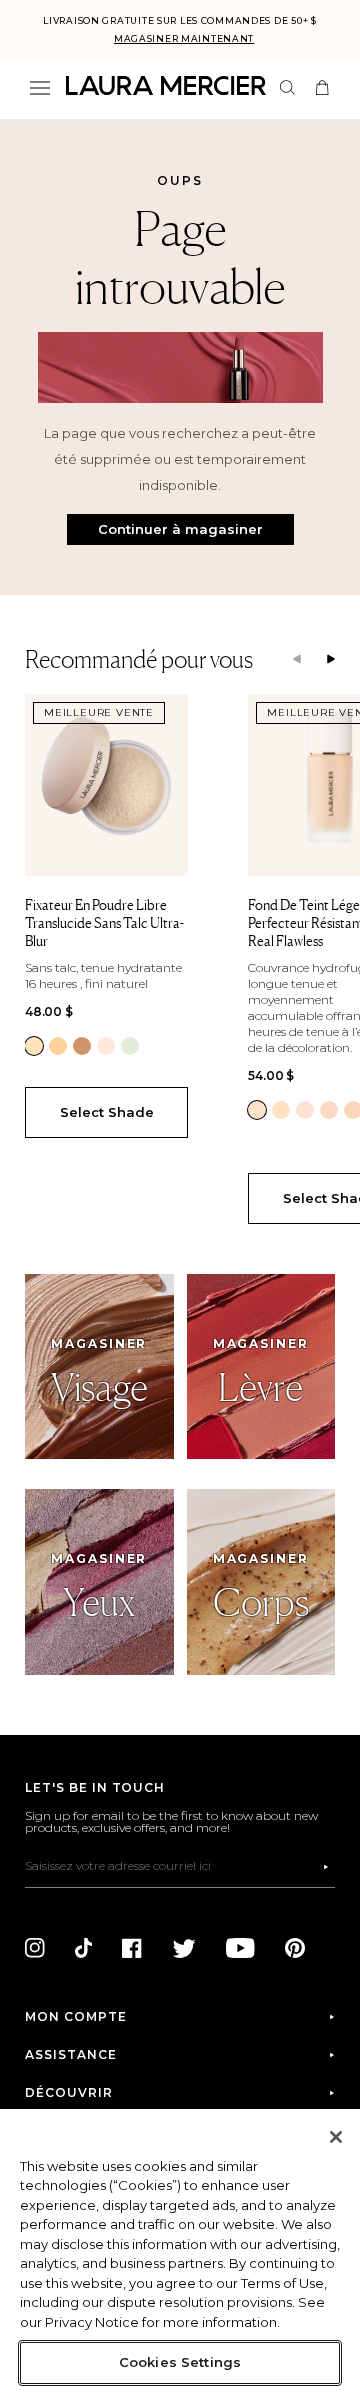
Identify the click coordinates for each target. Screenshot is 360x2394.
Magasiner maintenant (184, 38)
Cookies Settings (180, 2362)
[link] (34, 1046)
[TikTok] (83, 1948)
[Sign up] (326, 1867)
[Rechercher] (287, 87)
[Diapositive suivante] (331, 660)
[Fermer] (336, 2137)
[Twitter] (184, 1948)
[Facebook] (132, 1948)
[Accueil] (166, 85)
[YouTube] (240, 1948)
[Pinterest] (295, 1948)
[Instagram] (35, 1948)
